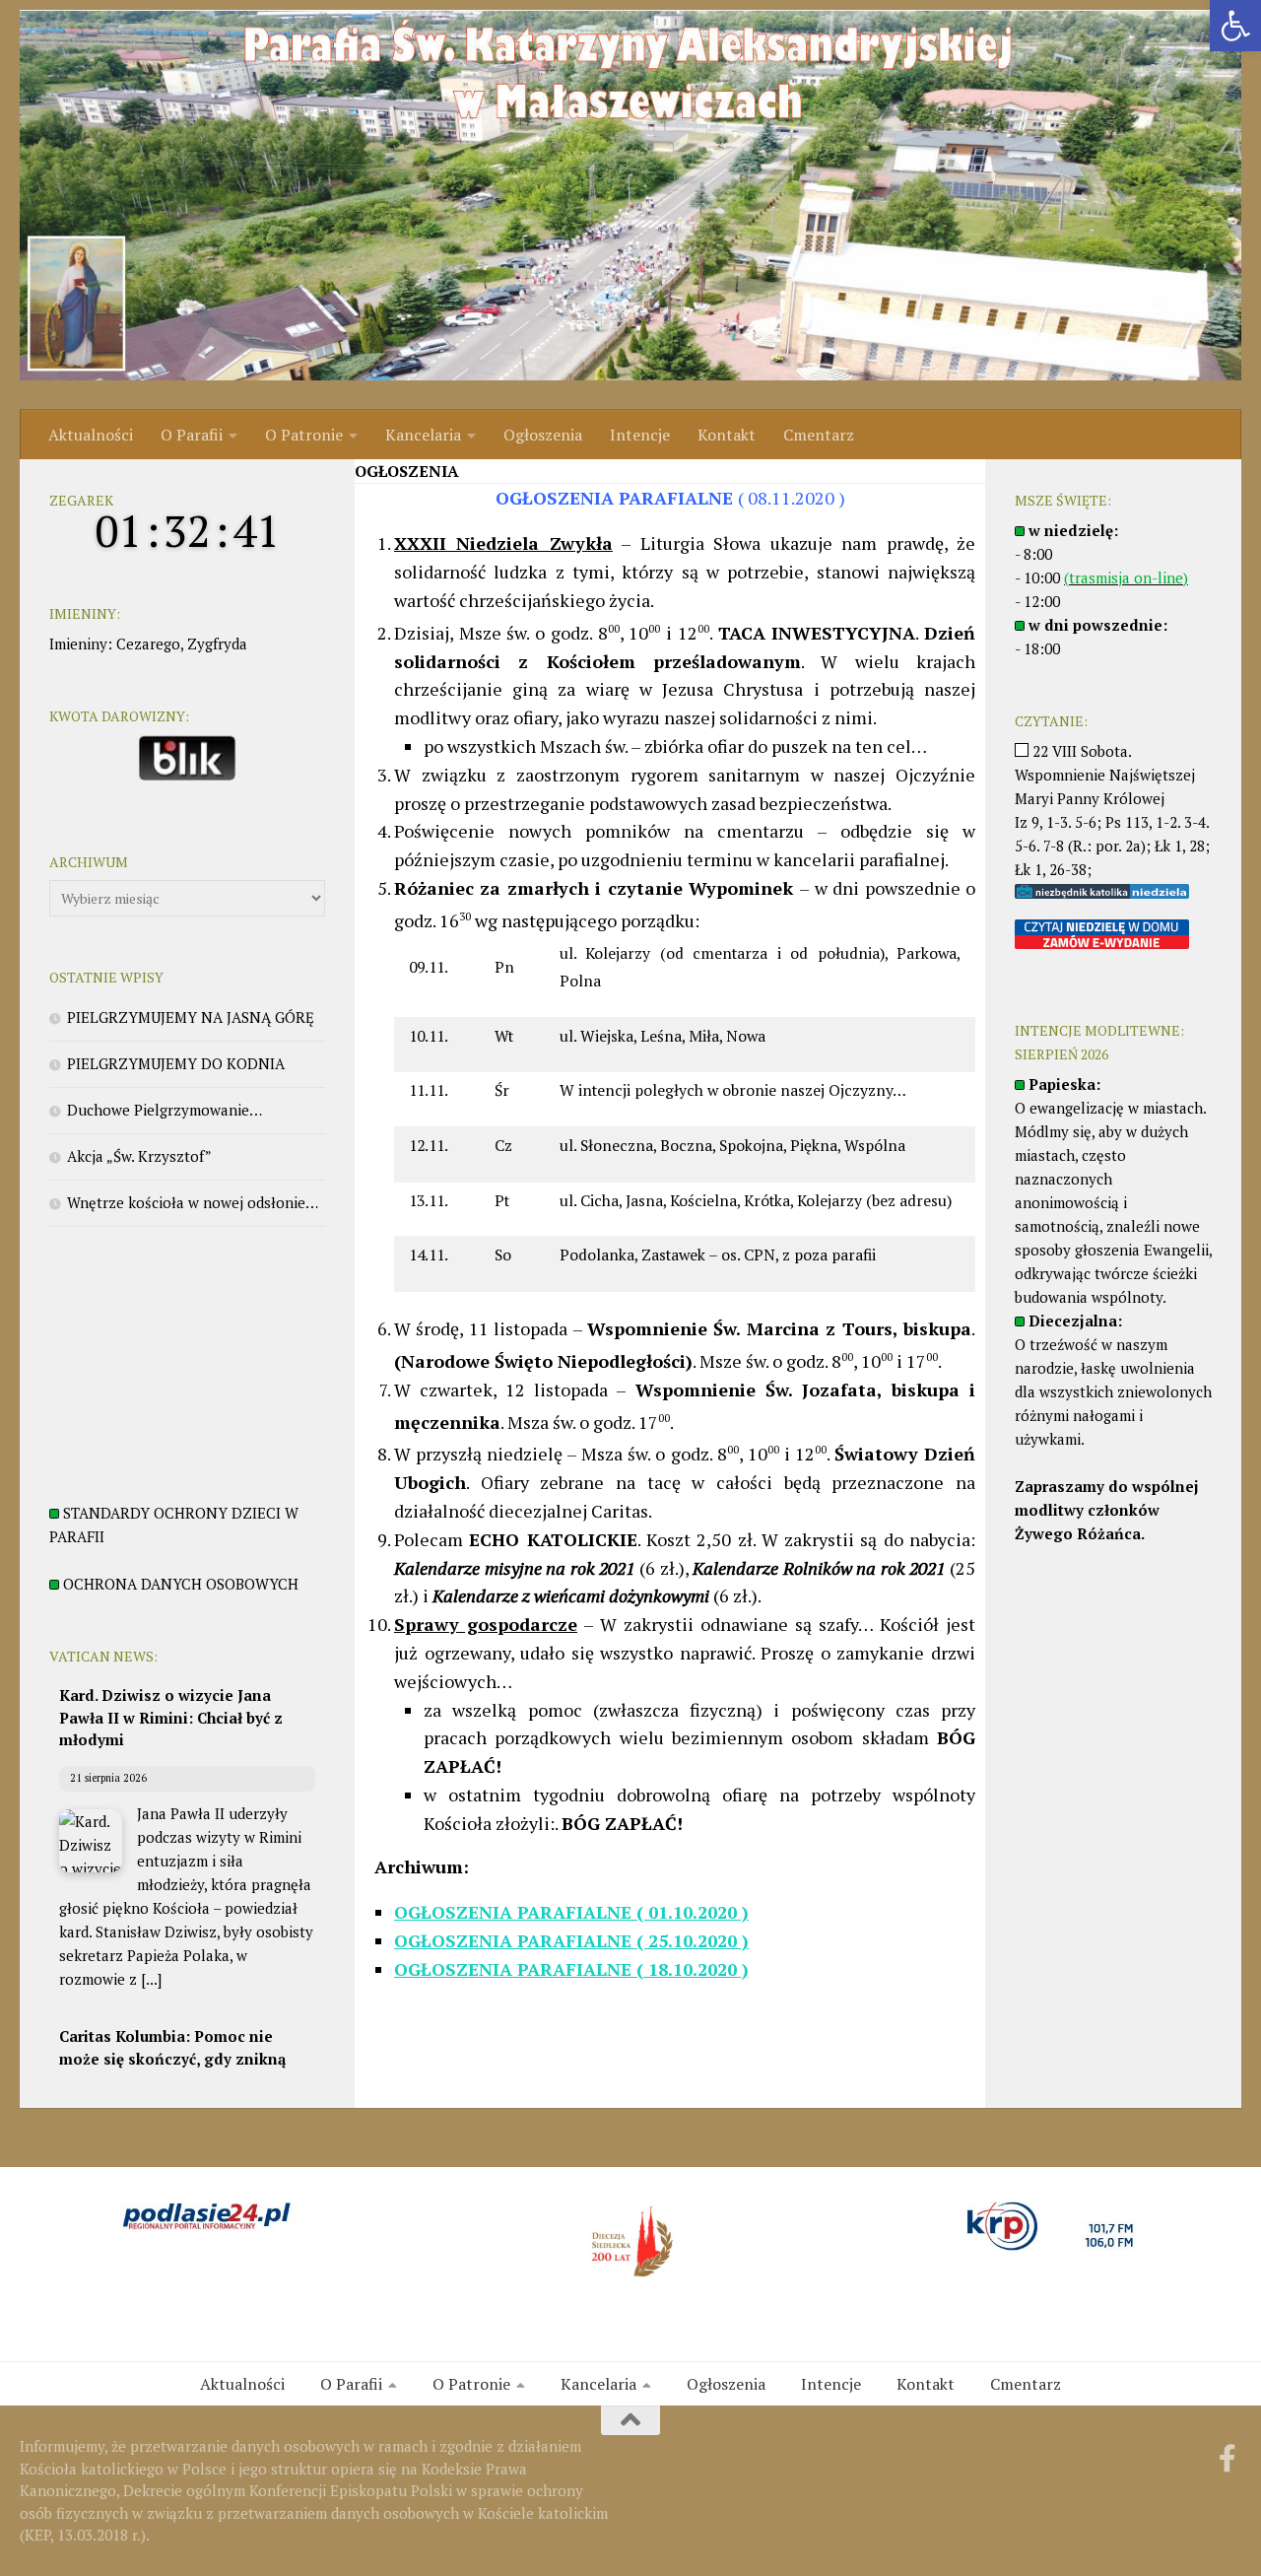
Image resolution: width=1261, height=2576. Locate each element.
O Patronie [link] (304, 435)
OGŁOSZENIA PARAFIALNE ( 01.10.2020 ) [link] (571, 1912)
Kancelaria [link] (423, 435)
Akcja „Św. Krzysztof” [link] (139, 1156)
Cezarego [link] (148, 644)
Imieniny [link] (78, 644)
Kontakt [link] (727, 435)
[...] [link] (151, 1979)
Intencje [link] (640, 435)
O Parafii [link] (192, 435)
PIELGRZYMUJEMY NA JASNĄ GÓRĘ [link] (191, 1017)
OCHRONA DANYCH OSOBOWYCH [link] (181, 1584)
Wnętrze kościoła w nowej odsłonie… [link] (193, 1202)
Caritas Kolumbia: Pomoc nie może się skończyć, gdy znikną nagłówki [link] (172, 2058)
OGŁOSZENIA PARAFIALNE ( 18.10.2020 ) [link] (571, 1969)
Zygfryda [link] (217, 644)
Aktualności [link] (91, 435)
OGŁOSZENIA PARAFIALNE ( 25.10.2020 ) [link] (571, 1940)
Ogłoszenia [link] (543, 435)
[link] (1235, 26)
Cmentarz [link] (819, 435)
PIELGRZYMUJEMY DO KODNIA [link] (176, 1063)
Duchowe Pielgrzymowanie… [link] (165, 1110)
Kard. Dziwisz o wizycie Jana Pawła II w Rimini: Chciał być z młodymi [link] (171, 1717)
